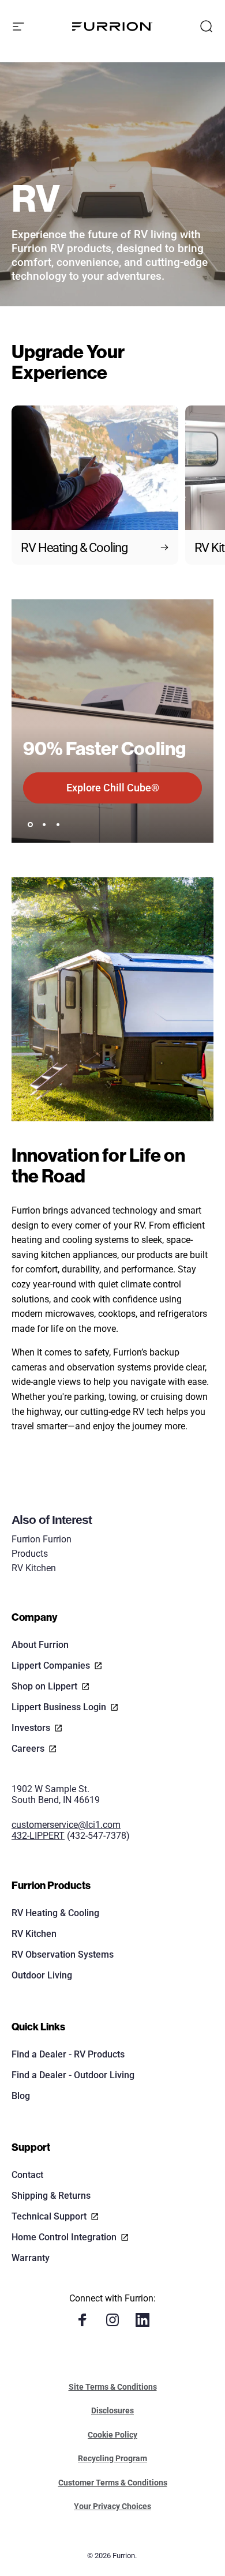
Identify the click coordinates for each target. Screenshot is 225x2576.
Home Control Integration (64, 2237)
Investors (31, 1728)
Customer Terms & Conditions (113, 2483)
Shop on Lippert (44, 1686)
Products (30, 1554)
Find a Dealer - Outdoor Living (73, 2075)
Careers (28, 1749)
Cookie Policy (112, 2435)
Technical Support (49, 2216)
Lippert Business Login (59, 1707)
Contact (27, 2175)
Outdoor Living (42, 1975)
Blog (21, 2096)
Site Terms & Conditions (113, 2387)
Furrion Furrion (42, 1539)
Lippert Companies (51, 1666)
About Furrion (40, 1645)
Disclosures (112, 2410)
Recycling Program (112, 2458)
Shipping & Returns (51, 2196)
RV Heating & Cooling (55, 1913)
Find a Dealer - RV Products (68, 2054)
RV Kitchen (34, 1568)
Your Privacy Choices (112, 2506)
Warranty (31, 2258)
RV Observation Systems (63, 1954)
